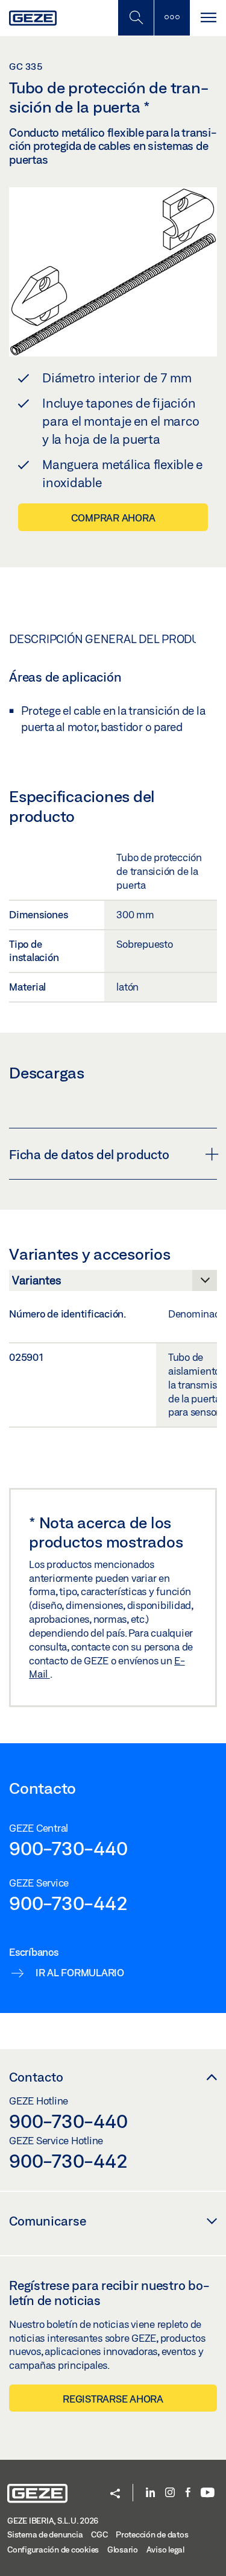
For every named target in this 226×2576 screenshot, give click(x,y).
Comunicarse (48, 2221)
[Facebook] (188, 2493)
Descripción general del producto (115, 639)
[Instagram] (170, 2493)
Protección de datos (152, 2534)
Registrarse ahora (113, 2399)
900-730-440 (68, 1848)
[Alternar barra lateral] (172, 18)
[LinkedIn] (150, 2493)
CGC (99, 2534)
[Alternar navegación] (208, 18)
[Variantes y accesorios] (113, 1284)
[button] (115, 2494)
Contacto (36, 2077)
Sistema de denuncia (45, 2534)
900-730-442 (68, 1903)
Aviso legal (165, 2550)
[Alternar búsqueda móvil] (136, 18)
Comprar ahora (113, 518)
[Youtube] (208, 2493)
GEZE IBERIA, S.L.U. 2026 (53, 2521)
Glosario (123, 2550)
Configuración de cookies (53, 2550)
